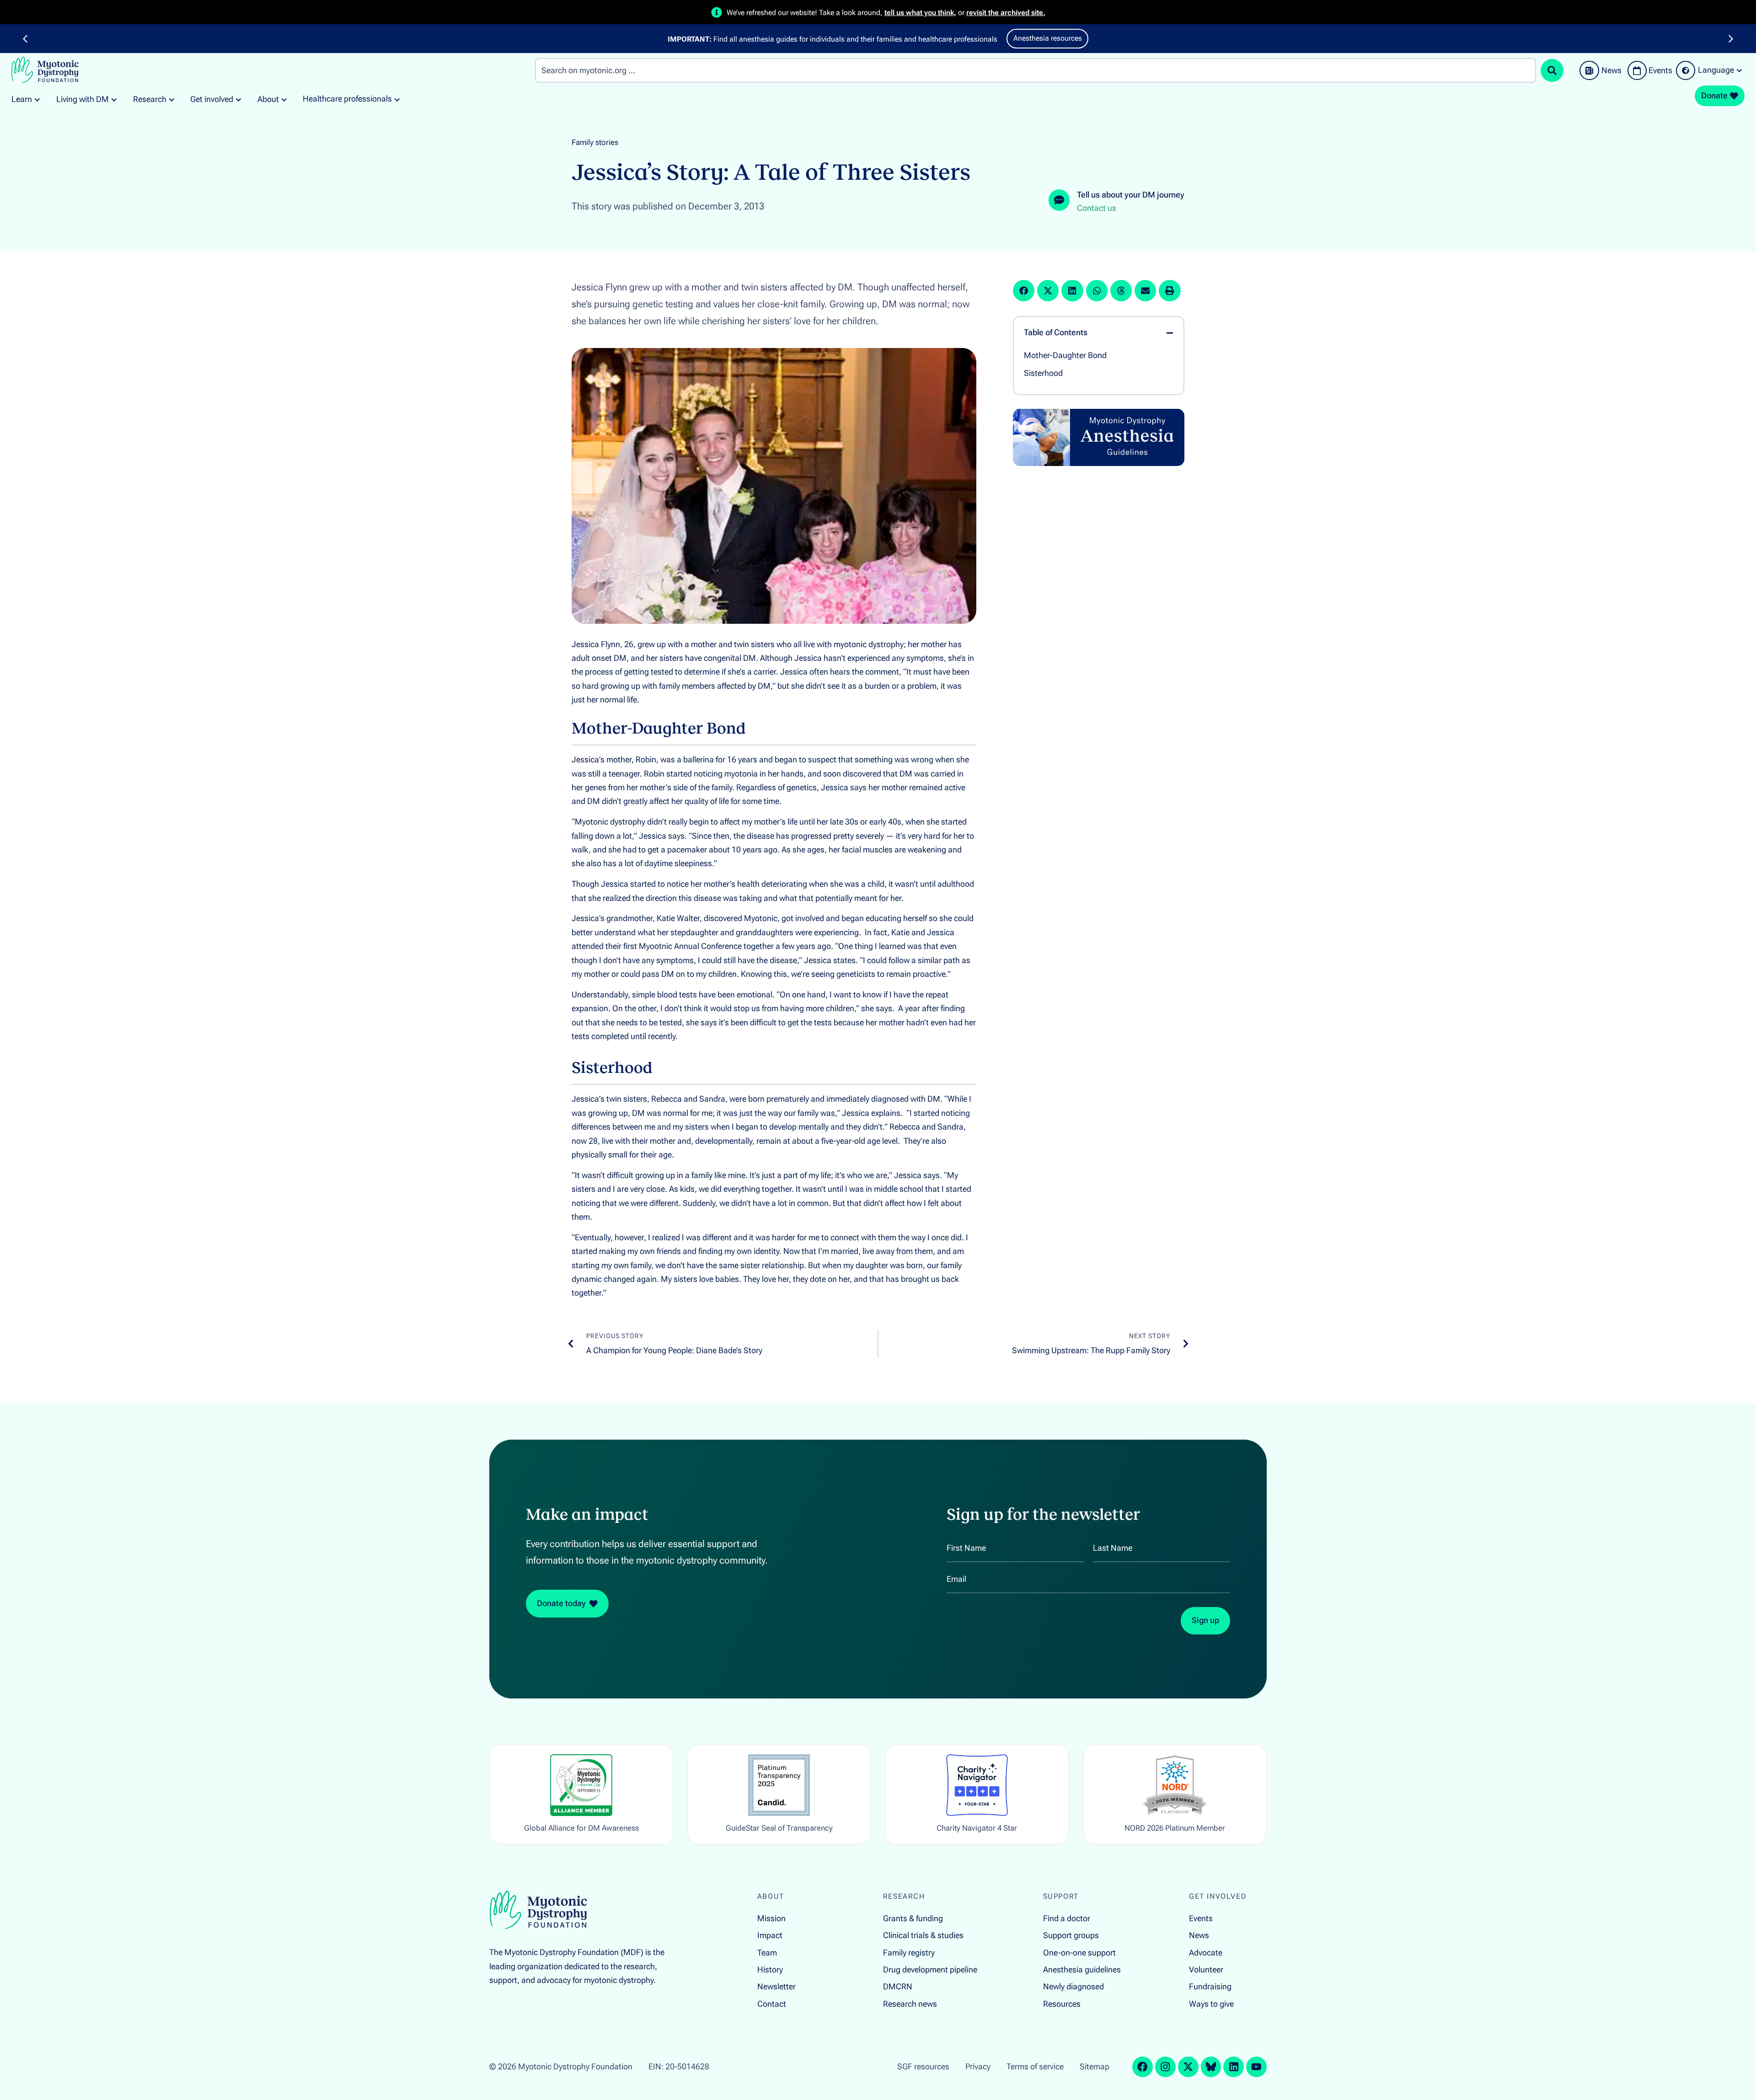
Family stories (595, 142)
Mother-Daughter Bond (1065, 355)
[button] (25, 39)
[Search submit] (1552, 70)
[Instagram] (1165, 2067)
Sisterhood (1043, 373)
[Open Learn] (37, 99)
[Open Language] (1739, 70)
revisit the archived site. (1006, 13)
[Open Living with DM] (114, 99)
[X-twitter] (1188, 2067)
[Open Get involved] (238, 99)
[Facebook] (1143, 2067)
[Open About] (284, 99)
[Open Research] (172, 99)
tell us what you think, (920, 13)
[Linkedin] (1234, 2067)
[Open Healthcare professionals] (397, 99)
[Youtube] (1256, 2067)
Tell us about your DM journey (1131, 195)
